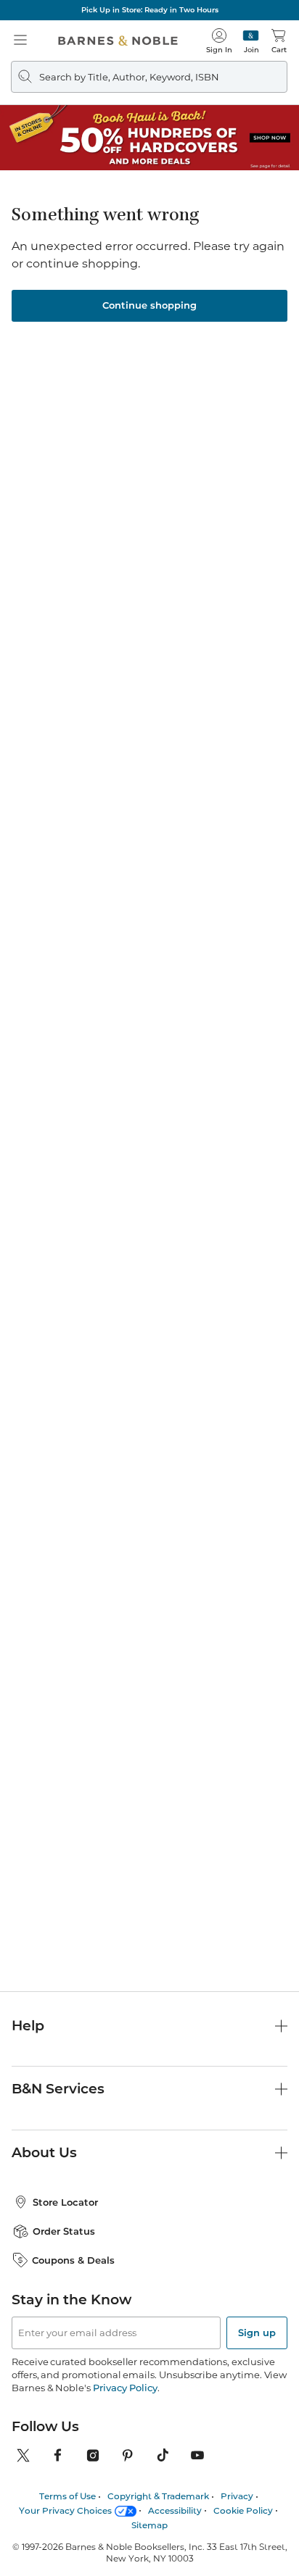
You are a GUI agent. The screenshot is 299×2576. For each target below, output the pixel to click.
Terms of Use (67, 2496)
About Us (44, 2152)
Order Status (64, 2231)
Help (28, 2026)
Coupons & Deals (73, 2260)
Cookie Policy (243, 2510)
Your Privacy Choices (65, 2510)
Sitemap (149, 2525)
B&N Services (58, 2089)
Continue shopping (149, 305)
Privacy (237, 2496)
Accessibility (175, 2510)
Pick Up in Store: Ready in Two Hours (150, 10)
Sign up (257, 2333)
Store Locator (65, 2202)
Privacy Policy (125, 2388)
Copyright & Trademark (158, 2496)
